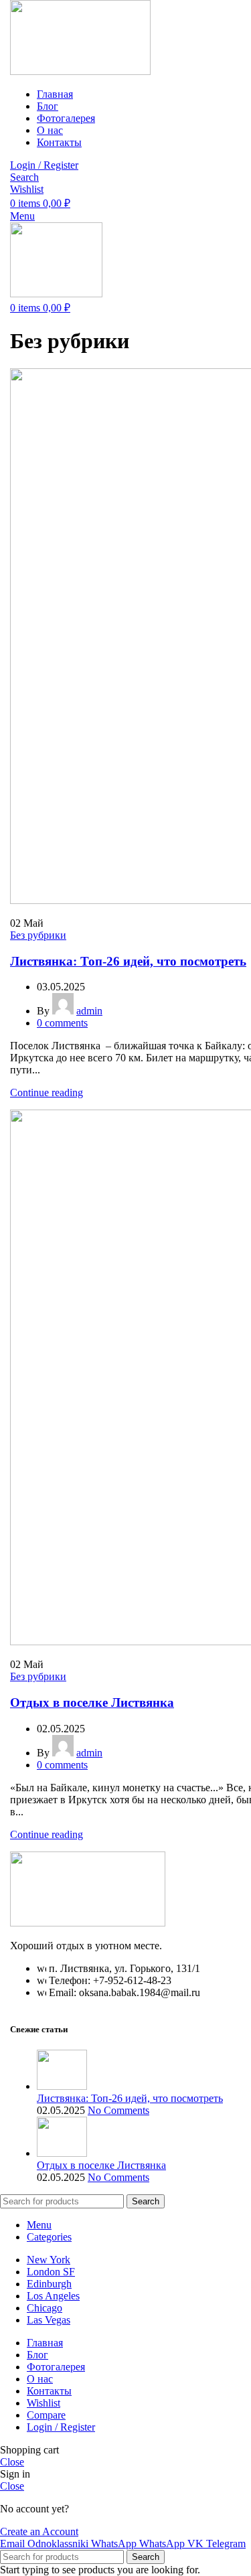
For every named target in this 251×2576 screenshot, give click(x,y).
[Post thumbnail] (62, 2086)
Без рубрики (38, 935)
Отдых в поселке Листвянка (92, 1702)
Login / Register (61, 2427)
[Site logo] (80, 71)
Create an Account (39, 2531)
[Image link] (88, 1923)
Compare (46, 2415)
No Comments (118, 2110)
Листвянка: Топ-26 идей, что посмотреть (128, 961)
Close (12, 2462)
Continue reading (47, 1092)
